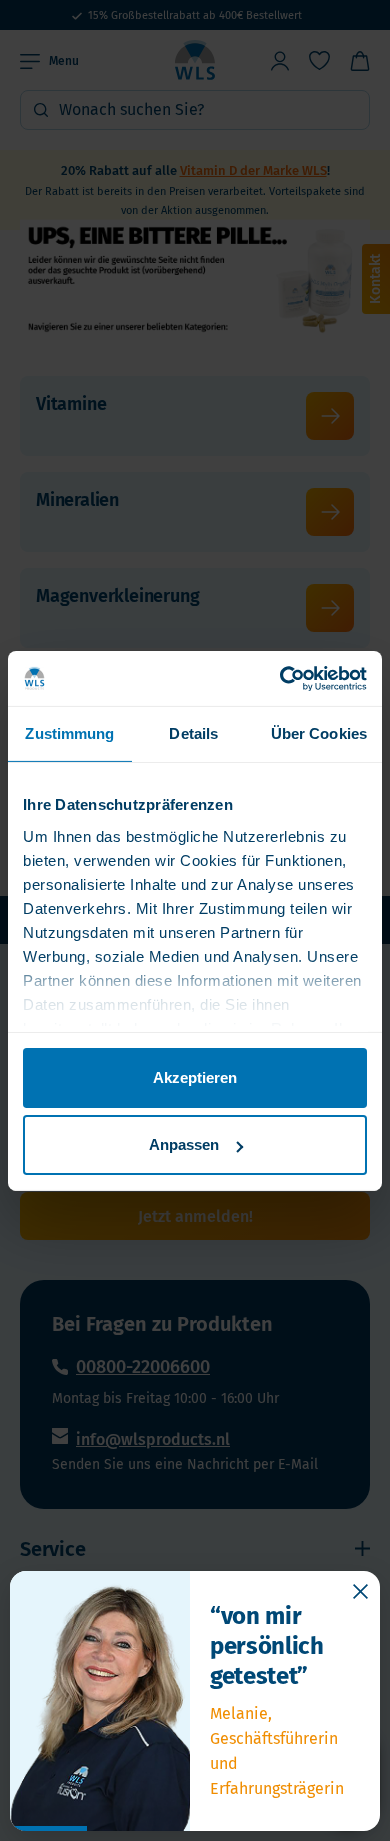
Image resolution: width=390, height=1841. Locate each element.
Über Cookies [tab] (319, 733)
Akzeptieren (195, 1077)
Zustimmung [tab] (69, 733)
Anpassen (184, 1144)
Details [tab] (193, 733)
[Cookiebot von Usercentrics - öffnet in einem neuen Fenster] (280, 678)
